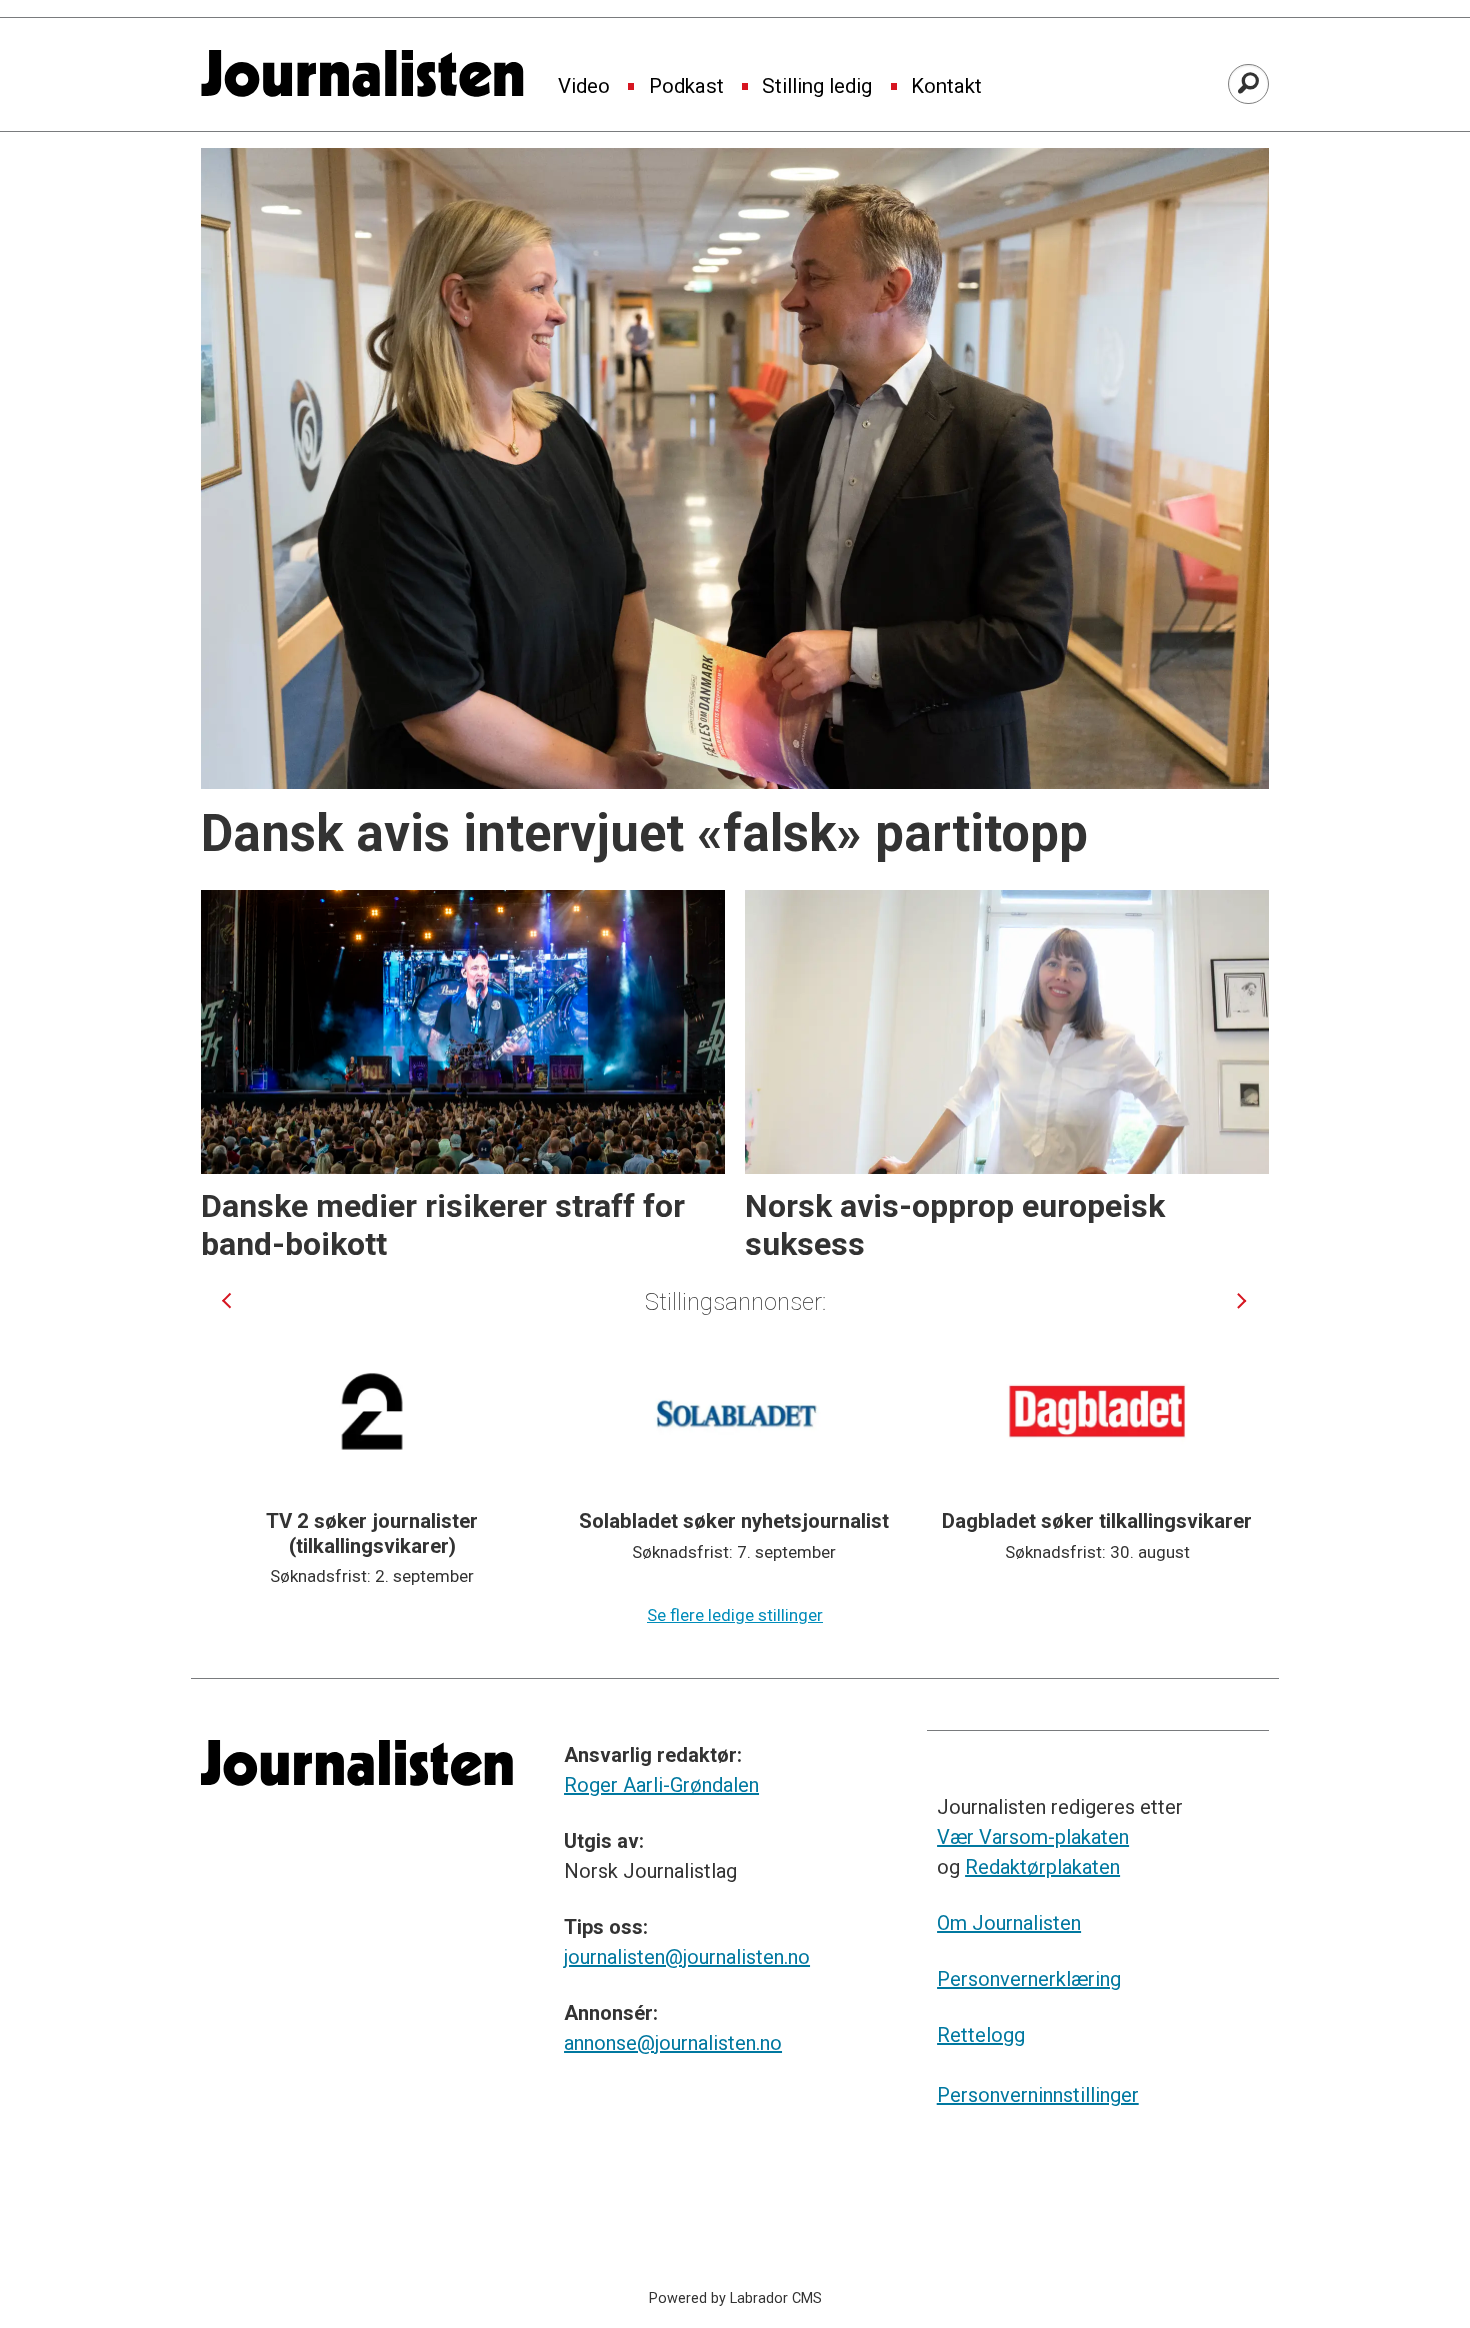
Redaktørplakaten (1042, 1867)
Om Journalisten (1009, 1923)
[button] (226, 1300)
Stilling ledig (817, 87)
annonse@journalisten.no (673, 2043)
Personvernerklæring (1029, 1979)
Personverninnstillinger (1038, 2095)
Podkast (686, 87)
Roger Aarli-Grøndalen (661, 1785)
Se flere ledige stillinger (735, 1615)
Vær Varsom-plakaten (1033, 1837)
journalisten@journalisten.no (687, 1957)
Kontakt (946, 87)
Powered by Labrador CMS (735, 2298)
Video (584, 87)
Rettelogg (981, 2035)
